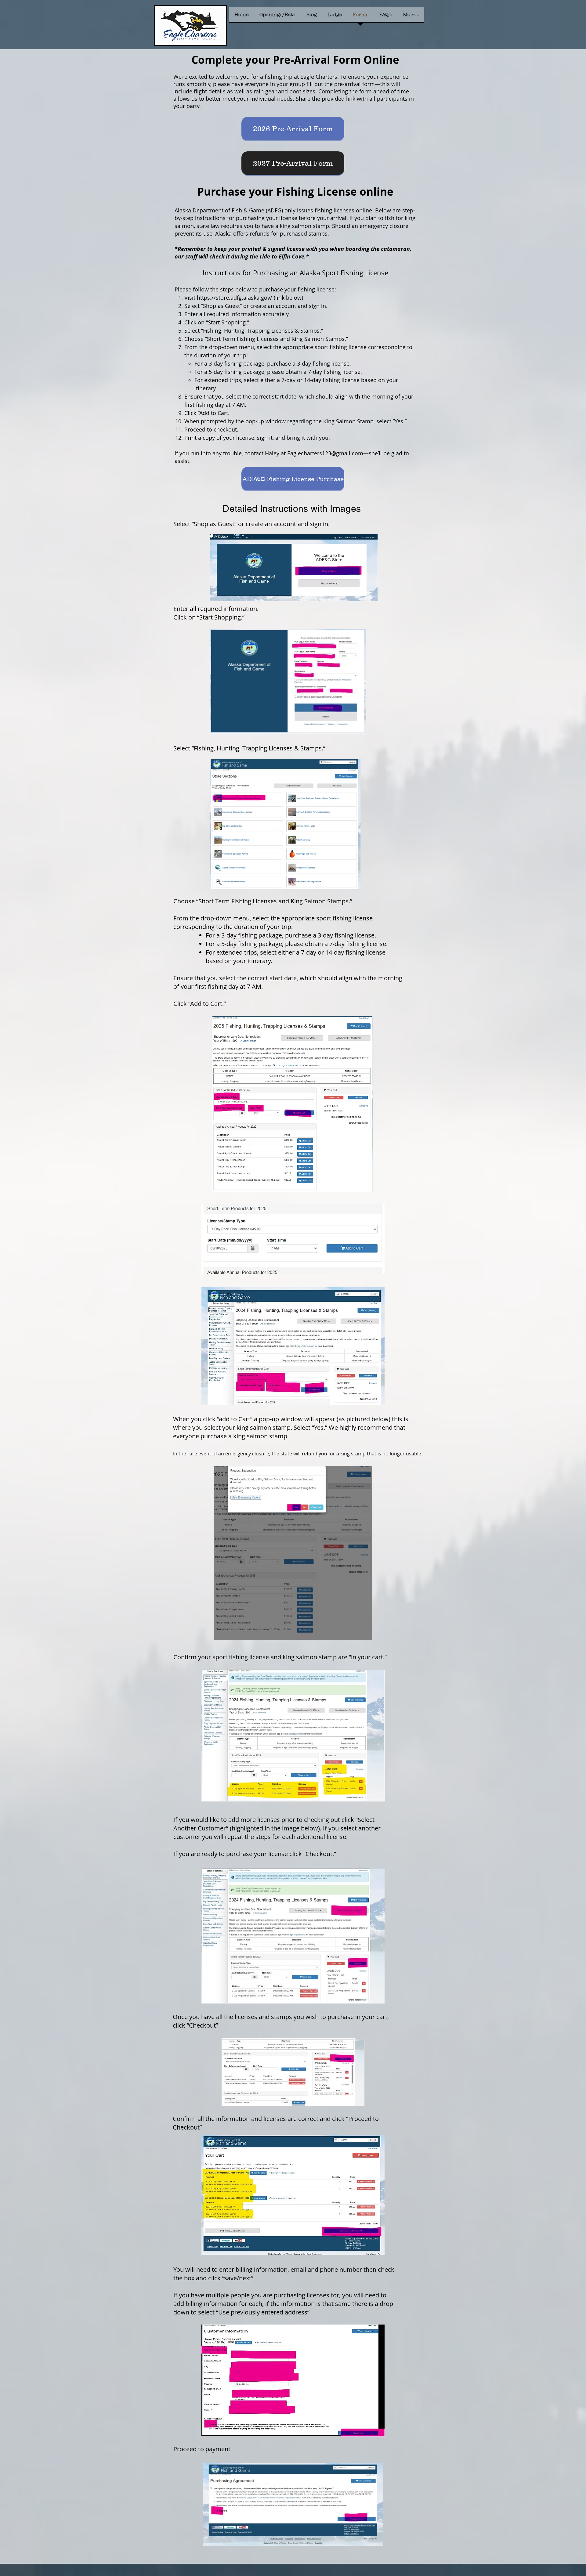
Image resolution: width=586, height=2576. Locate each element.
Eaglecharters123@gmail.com (325, 453)
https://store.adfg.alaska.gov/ (235, 298)
